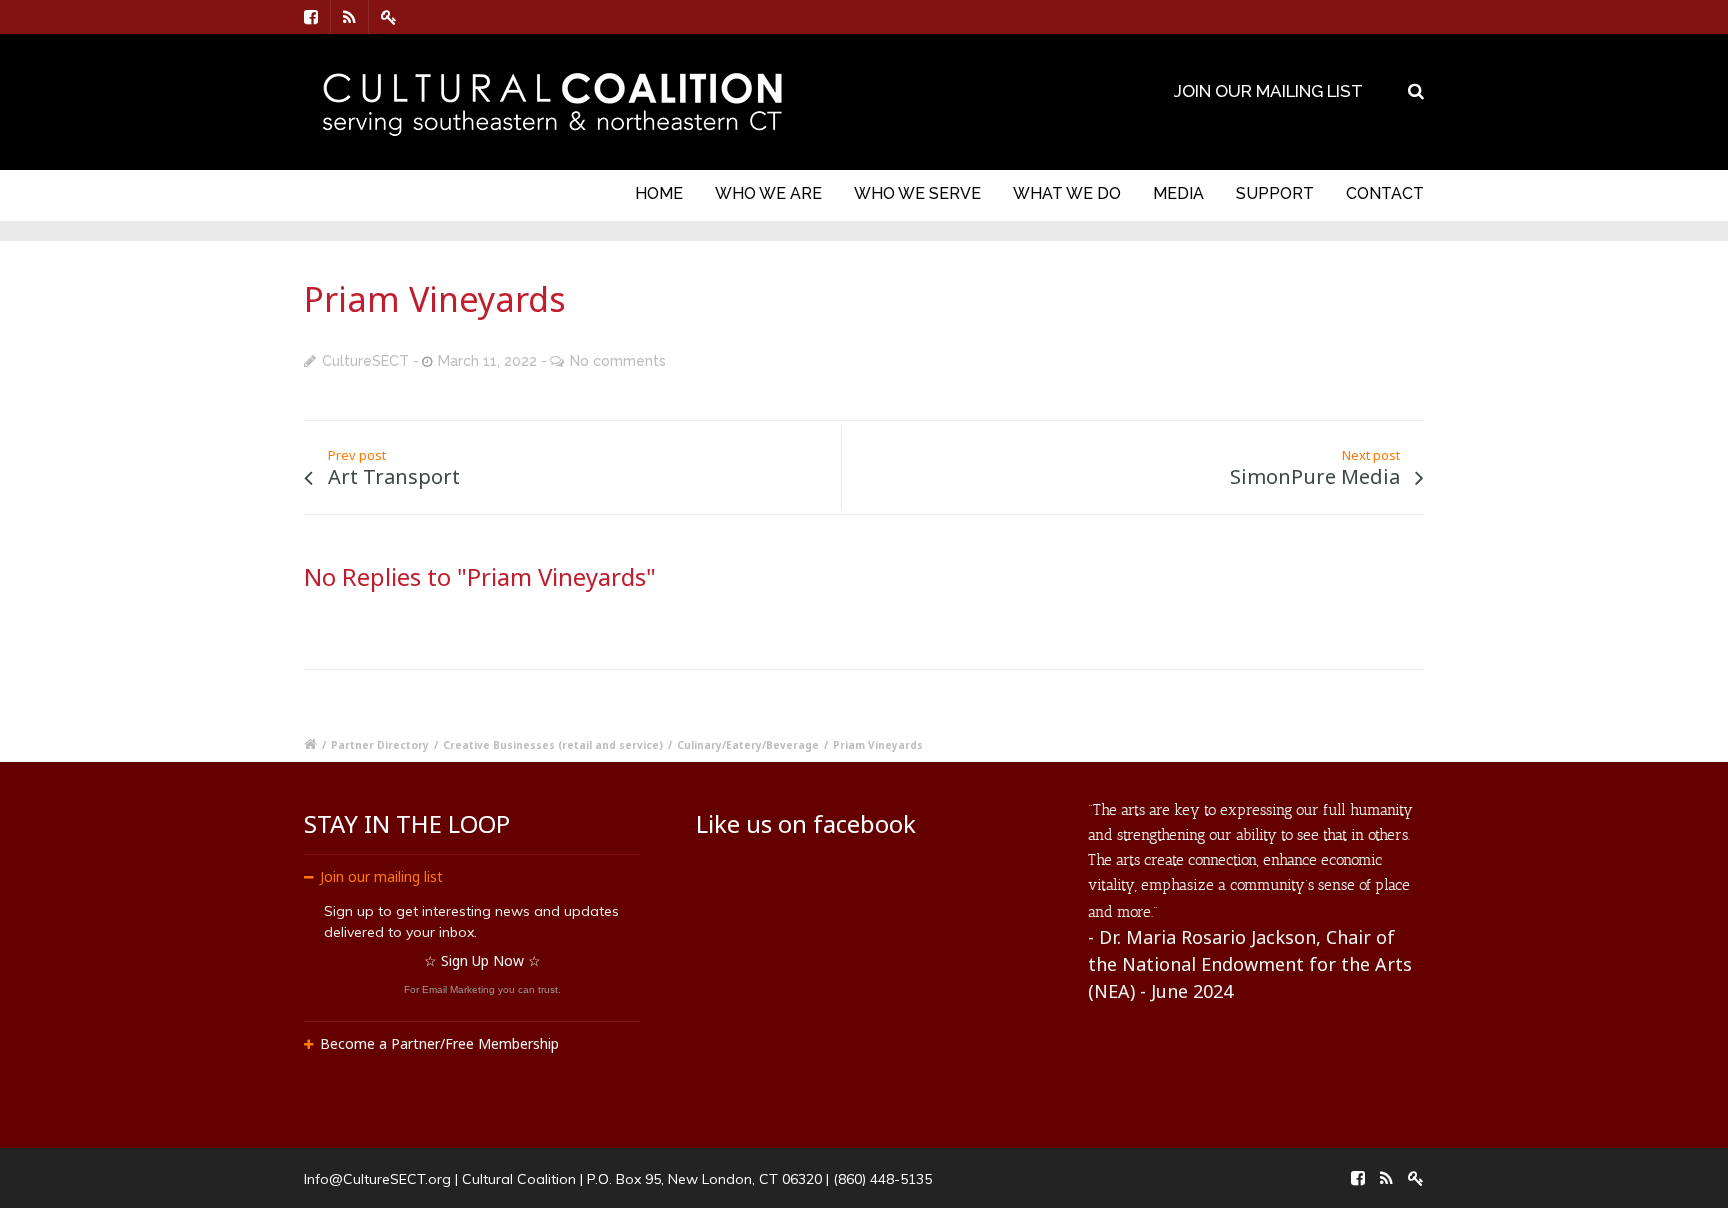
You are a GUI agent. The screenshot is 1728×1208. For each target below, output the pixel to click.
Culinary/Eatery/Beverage (748, 745)
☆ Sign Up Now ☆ (482, 960)
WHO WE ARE (768, 193)
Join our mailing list (381, 876)
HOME (659, 193)
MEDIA (1178, 193)
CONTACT (1385, 193)
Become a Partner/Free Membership (439, 1043)
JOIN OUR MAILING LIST (1268, 91)
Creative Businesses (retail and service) (553, 745)
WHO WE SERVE (917, 193)
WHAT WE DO (1067, 193)
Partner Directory (380, 745)
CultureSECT (365, 361)
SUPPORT (1275, 193)
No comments (618, 361)
